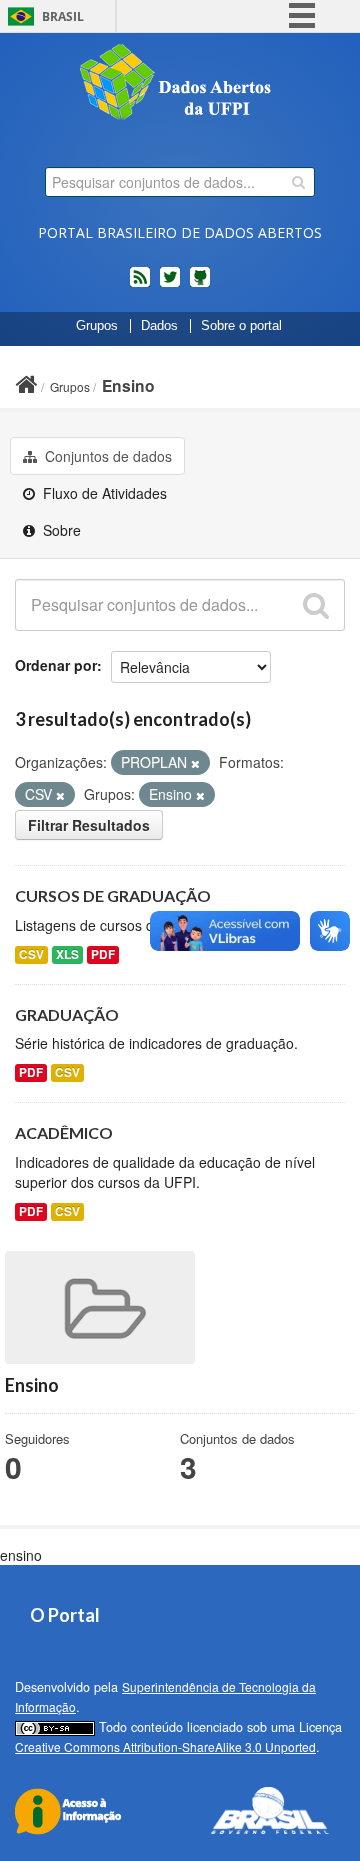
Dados (159, 326)
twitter (170, 285)
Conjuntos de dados (106, 456)
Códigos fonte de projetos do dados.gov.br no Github (200, 285)
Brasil (63, 16)
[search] (298, 182)
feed (140, 285)
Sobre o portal (241, 326)
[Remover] (195, 763)
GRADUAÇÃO (67, 1014)
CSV (31, 954)
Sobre (60, 530)
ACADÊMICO (64, 1132)
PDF (103, 954)
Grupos (97, 326)
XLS (67, 954)
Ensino (128, 385)
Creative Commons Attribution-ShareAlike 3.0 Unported (165, 1746)
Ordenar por (56, 665)
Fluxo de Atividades (103, 493)
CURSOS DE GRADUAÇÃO (113, 895)
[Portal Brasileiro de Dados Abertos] (180, 84)
